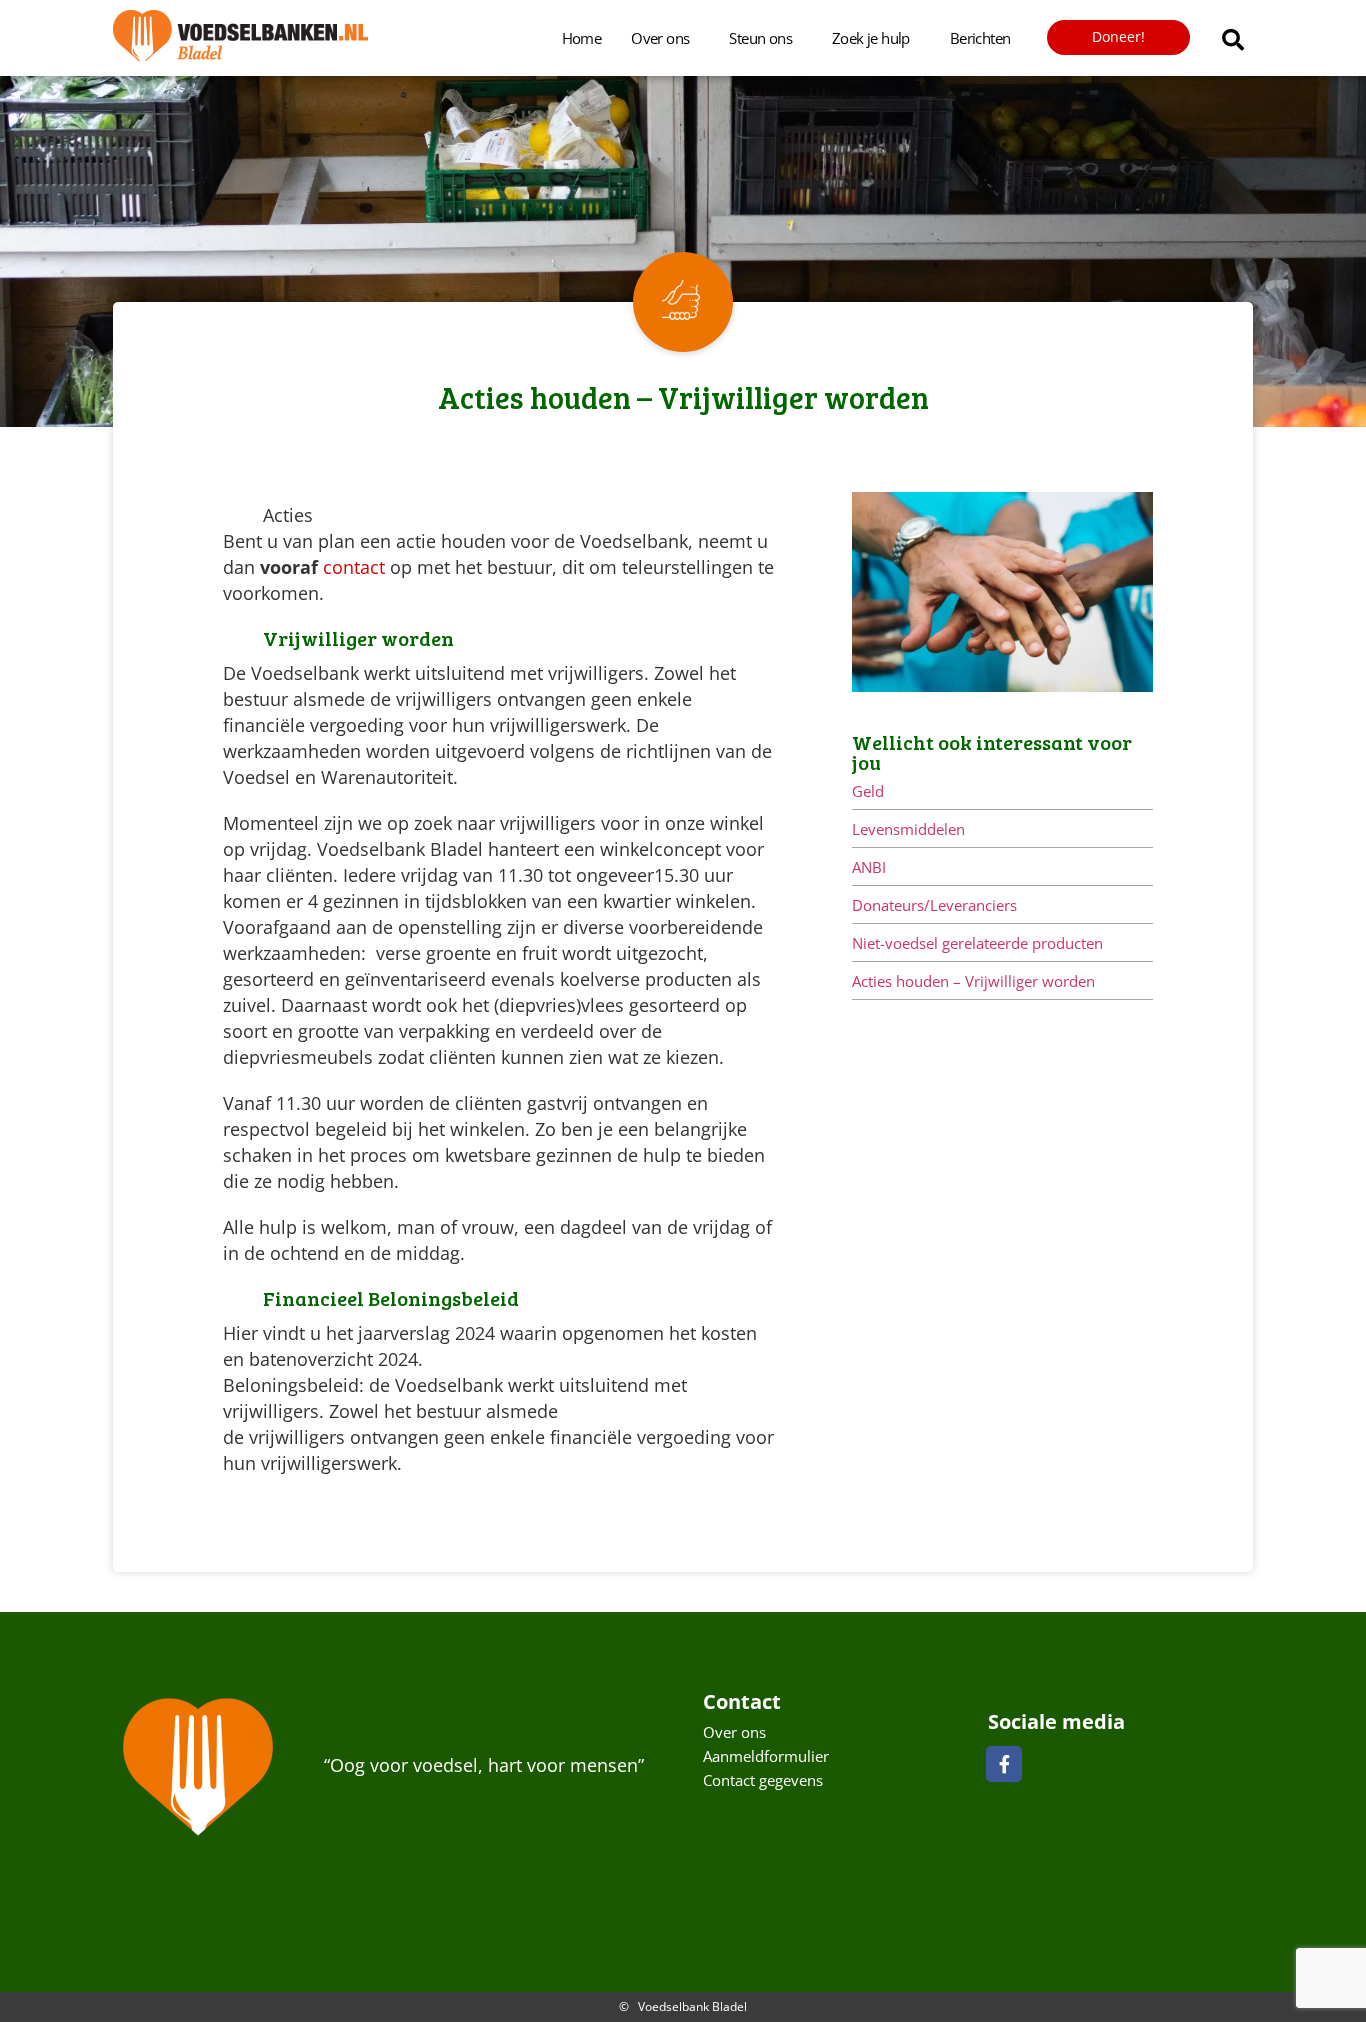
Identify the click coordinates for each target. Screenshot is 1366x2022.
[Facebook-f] (1004, 1764)
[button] (1233, 40)
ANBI (869, 867)
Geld (868, 791)
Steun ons (760, 38)
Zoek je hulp (871, 38)
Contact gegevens (763, 1780)
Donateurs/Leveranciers (934, 905)
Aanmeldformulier (766, 1756)
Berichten (980, 38)
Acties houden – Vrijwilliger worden (973, 981)
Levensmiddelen (908, 829)
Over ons (660, 38)
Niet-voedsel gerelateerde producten (977, 943)
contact (356, 567)
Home (582, 38)
